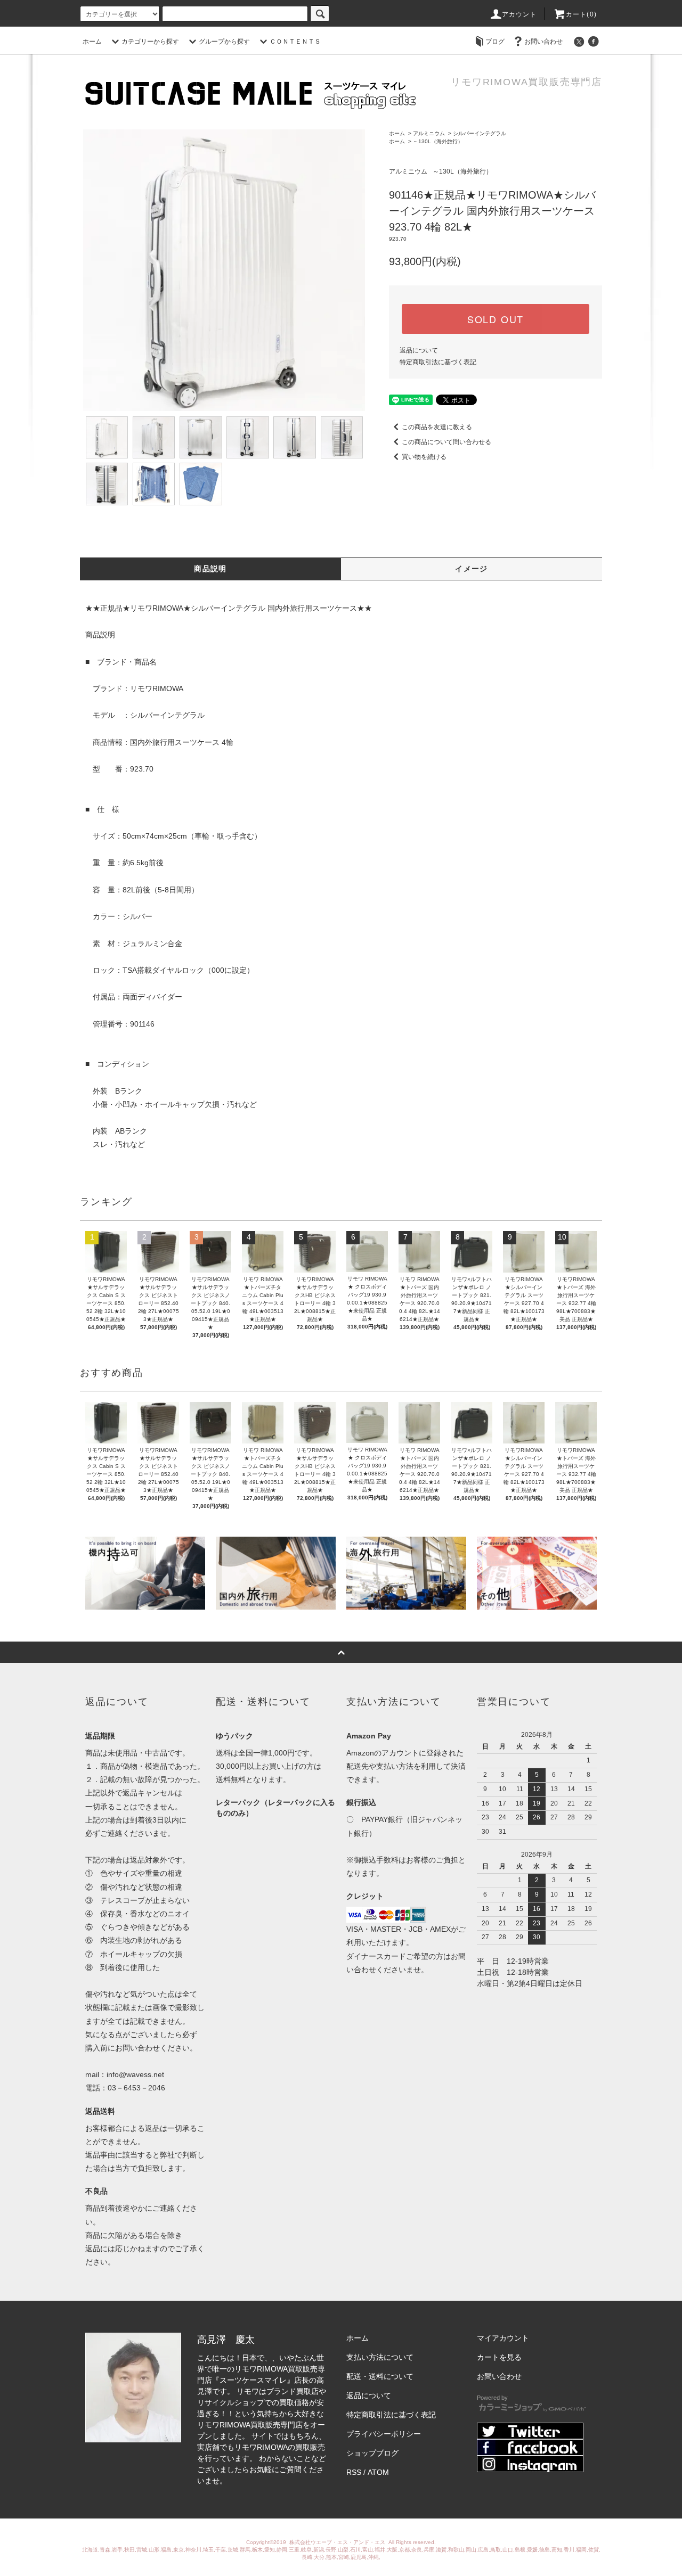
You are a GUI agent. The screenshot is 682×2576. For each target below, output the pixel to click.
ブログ (495, 42)
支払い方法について (380, 2357)
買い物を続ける (424, 457)
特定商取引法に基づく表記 (438, 362)
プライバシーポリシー (384, 2434)
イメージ (472, 569)
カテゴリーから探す (150, 42)
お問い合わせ (543, 42)
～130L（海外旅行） (438, 141)
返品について (419, 350)
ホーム (92, 42)
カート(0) (581, 14)
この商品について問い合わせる (446, 442)
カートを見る (499, 2357)
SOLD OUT (496, 319)
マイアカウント (503, 2338)
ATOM (378, 2472)
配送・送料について (380, 2376)
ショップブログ (372, 2453)
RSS (354, 2472)
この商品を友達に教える (437, 427)
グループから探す (224, 42)
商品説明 (210, 569)
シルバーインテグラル (480, 133)
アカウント (519, 14)
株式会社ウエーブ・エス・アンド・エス (338, 2542)
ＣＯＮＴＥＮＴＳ (295, 42)
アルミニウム (429, 133)
